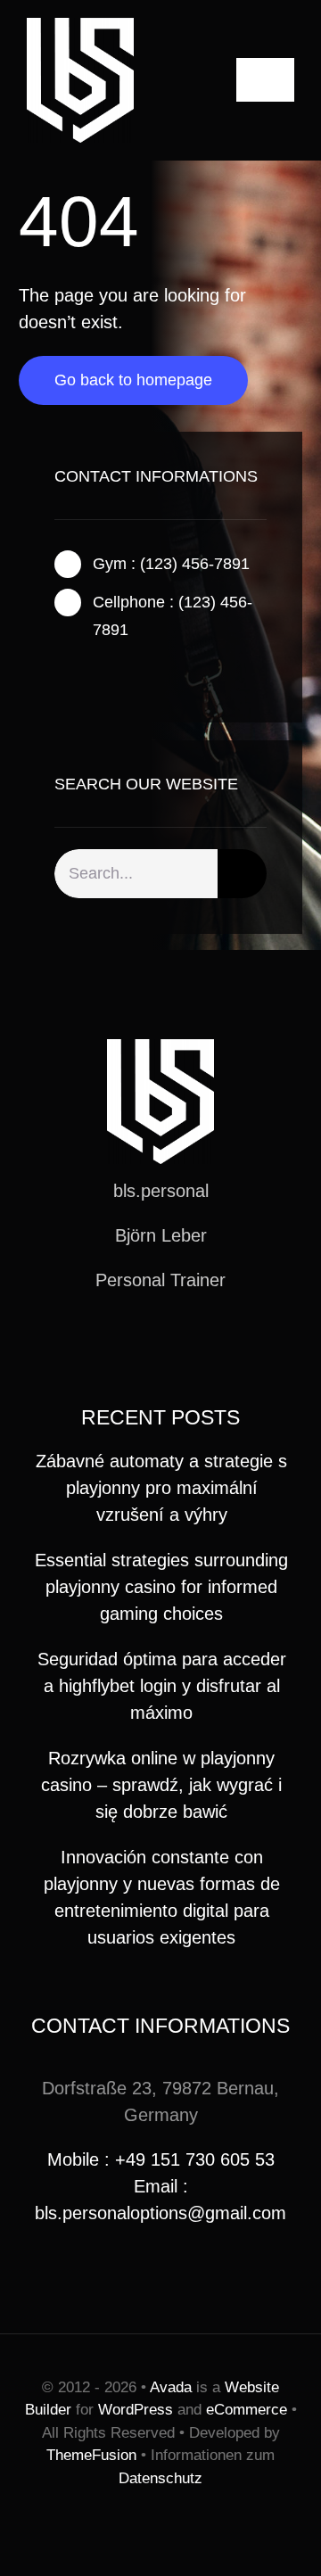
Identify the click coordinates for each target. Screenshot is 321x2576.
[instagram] (117, 673)
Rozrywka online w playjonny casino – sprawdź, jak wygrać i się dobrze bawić (161, 1785)
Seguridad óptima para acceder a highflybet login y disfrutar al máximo (162, 1686)
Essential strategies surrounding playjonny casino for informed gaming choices (161, 1587)
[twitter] (88, 673)
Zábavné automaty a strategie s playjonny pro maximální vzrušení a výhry (161, 1488)
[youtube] (189, 1345)
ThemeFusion (91, 2455)
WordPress (136, 2410)
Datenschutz (160, 2478)
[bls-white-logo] (80, 27)
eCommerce (247, 2410)
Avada (171, 2387)
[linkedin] (218, 1345)
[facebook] (60, 673)
